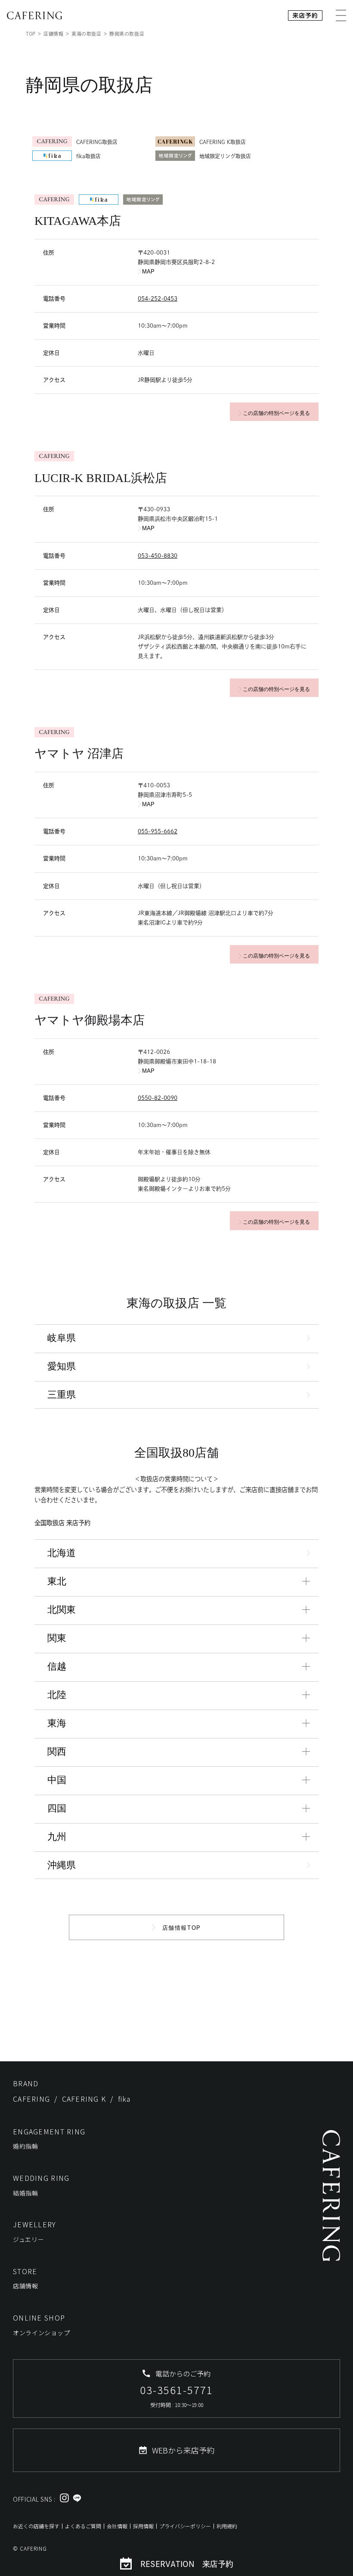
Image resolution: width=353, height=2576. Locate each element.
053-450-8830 (158, 556)
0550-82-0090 (158, 1098)
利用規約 (227, 2526)
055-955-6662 (158, 831)
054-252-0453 (158, 299)
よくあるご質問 (83, 2526)
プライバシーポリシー (185, 2526)
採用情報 (143, 2526)
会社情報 (117, 2526)
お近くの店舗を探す (36, 2526)
